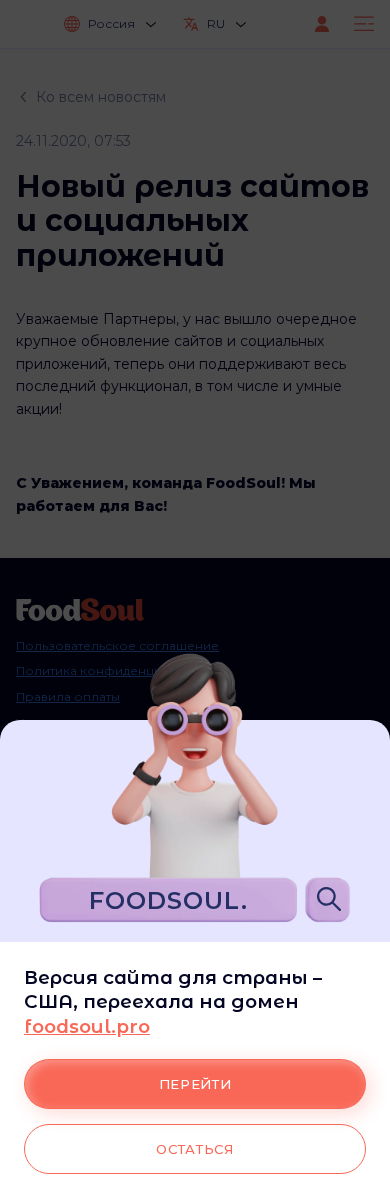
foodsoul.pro (87, 1026)
